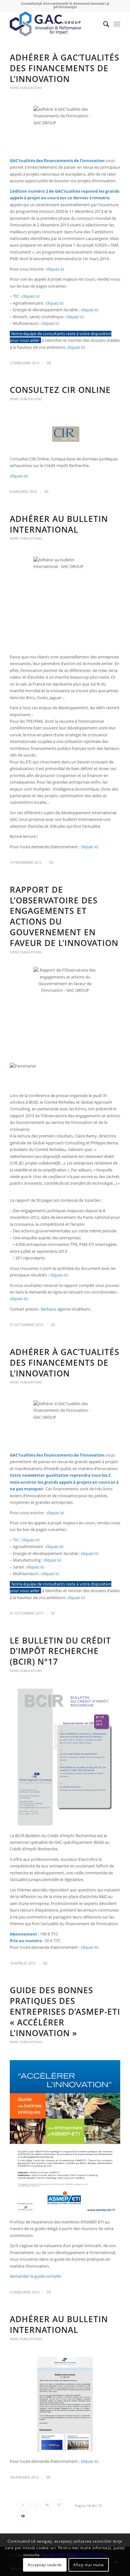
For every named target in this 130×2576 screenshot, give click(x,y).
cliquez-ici (19, 476)
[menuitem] (103, 24)
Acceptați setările (45, 2565)
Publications (31, 88)
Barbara (48, 1309)
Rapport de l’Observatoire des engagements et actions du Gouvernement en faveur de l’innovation (64, 916)
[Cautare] (103, 24)
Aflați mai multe (89, 2565)
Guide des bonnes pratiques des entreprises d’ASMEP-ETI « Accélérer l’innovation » (65, 2011)
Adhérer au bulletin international (59, 524)
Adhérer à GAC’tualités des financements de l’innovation (65, 68)
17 (59, 2505)
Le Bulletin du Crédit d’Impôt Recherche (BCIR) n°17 (60, 1651)
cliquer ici (89, 847)
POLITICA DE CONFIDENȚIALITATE (73, 2555)
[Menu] (117, 24)
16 (47, 2505)
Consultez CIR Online (60, 390)
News (14, 88)
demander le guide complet (35, 2276)
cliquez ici (55, 269)
